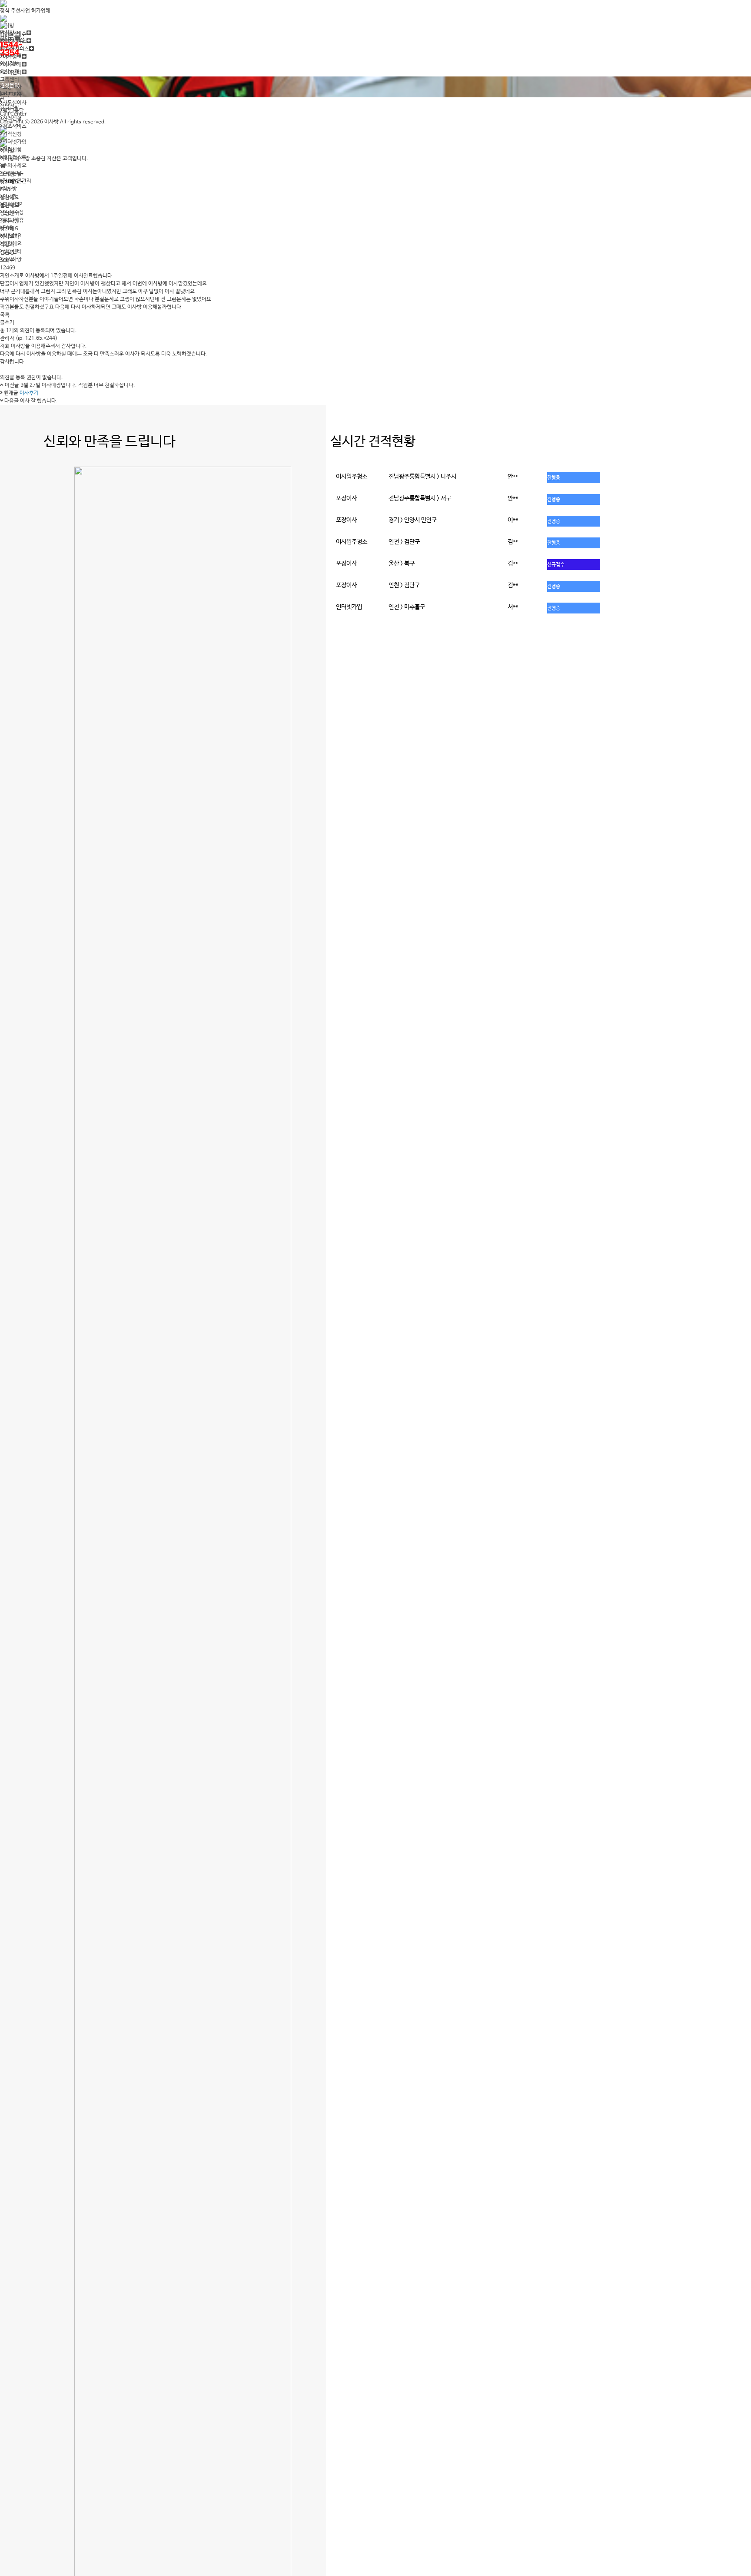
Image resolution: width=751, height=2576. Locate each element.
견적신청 (12, 119)
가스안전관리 (17, 181)
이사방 (10, 189)
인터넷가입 (15, 142)
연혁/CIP (12, 205)
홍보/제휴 (13, 220)
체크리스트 (15, 158)
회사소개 (10, 72)
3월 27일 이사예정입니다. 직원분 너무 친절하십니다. (78, 385)
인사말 (10, 197)
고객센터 (10, 80)
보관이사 (12, 95)
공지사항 (12, 259)
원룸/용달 (13, 111)
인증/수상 (13, 212)
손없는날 (12, 173)
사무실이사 (15, 103)
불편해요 (12, 244)
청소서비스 (15, 126)
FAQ (8, 228)
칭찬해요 (12, 236)
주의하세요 (15, 166)
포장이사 (12, 87)
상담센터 (12, 252)
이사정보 (10, 64)
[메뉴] (375, 136)
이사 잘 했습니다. (39, 401)
